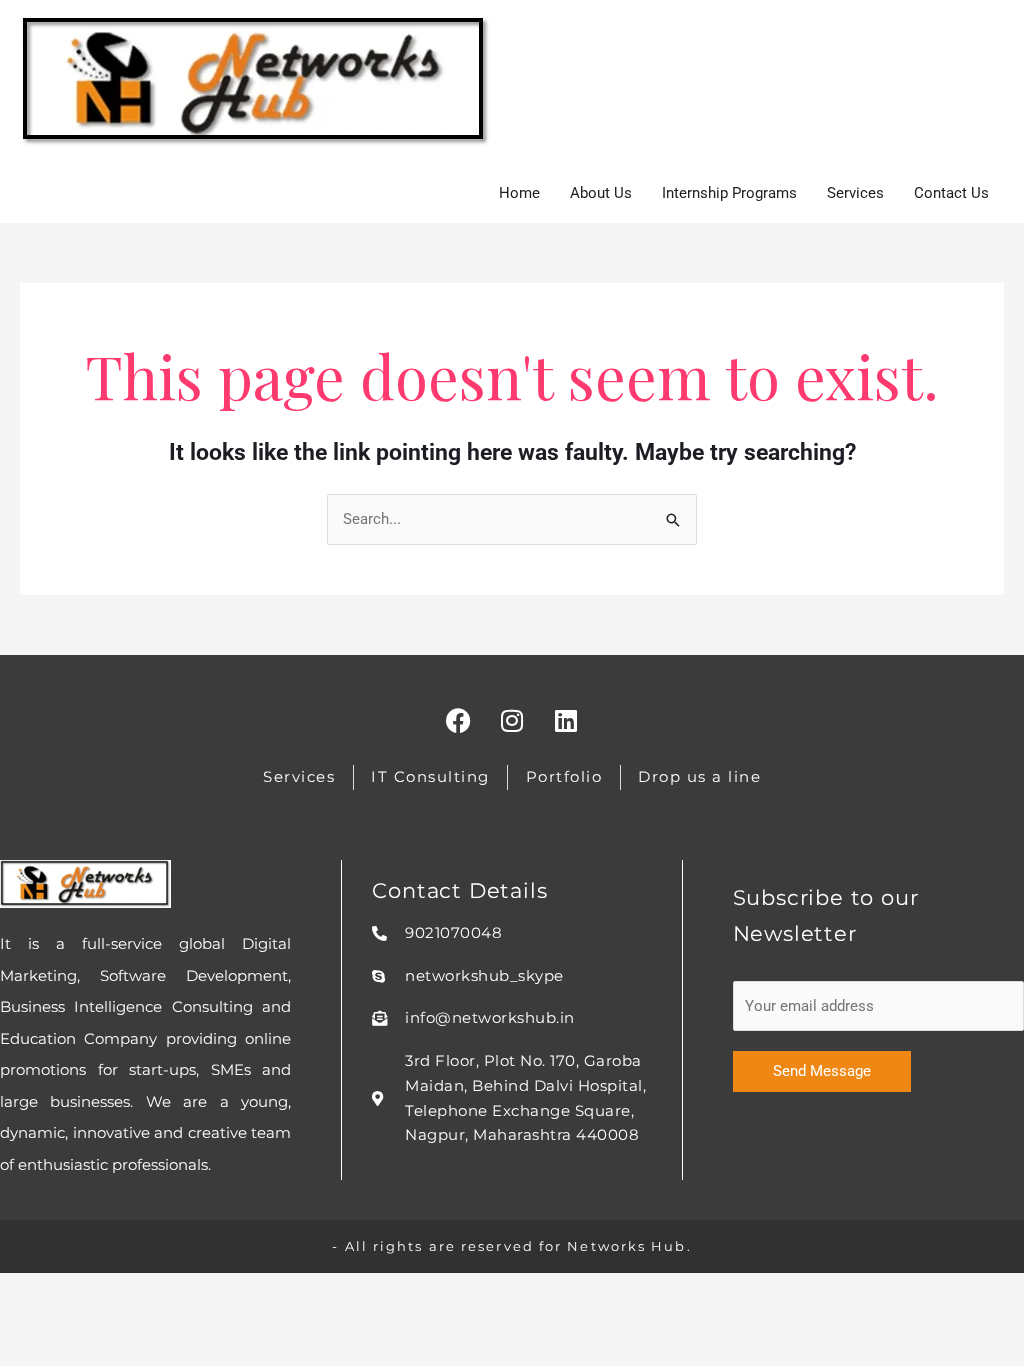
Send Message (822, 1071)
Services (855, 193)
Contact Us (951, 193)
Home (519, 193)
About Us (601, 193)
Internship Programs (729, 193)
